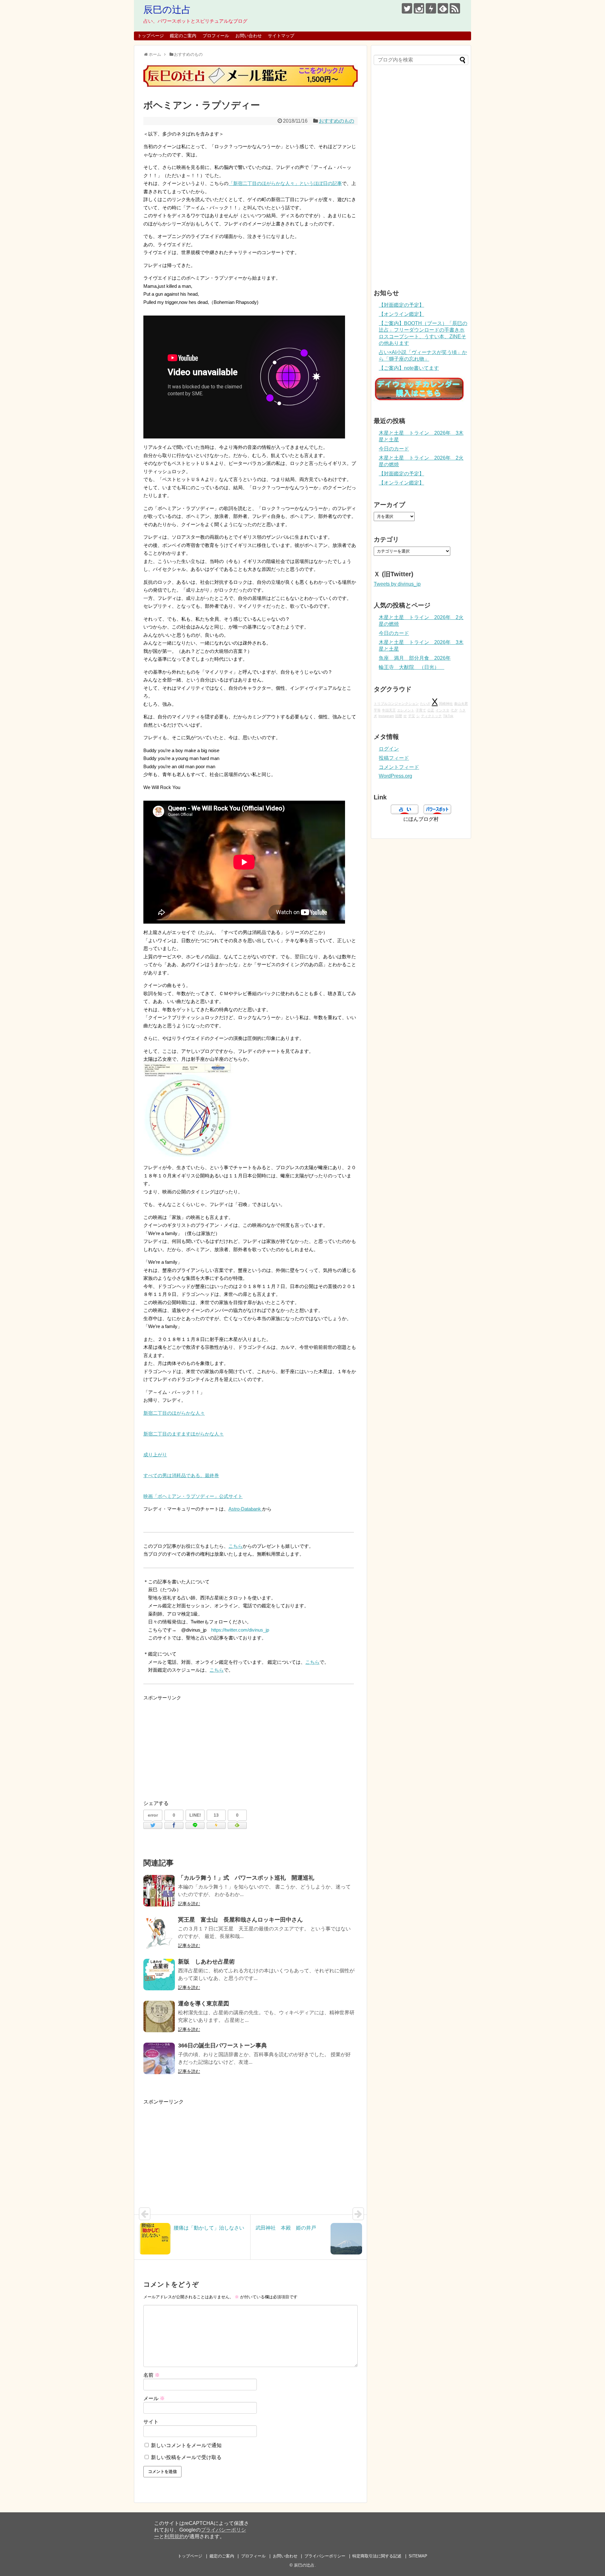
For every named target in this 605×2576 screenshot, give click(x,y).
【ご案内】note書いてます (409, 368)
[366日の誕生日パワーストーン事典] (159, 2058)
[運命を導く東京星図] (159, 2016)
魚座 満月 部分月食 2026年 (415, 658)
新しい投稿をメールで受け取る (186, 2457)
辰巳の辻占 (167, 10)
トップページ (151, 36)
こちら (236, 1546)
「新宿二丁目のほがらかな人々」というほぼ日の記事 (285, 183)
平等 (377, 710)
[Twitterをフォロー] (407, 8)
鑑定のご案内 (183, 36)
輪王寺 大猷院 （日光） (412, 667)
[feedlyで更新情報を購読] (443, 8)
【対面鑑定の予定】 (401, 305)
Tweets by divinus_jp (397, 584)
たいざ (425, 704)
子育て (421, 710)
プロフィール (216, 36)
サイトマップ (281, 36)
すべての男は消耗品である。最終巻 (181, 1475)
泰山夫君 (461, 704)
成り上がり (155, 1455)
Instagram (386, 716)
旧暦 (399, 716)
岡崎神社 (446, 704)
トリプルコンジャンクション (396, 704)
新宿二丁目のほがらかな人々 (174, 1413)
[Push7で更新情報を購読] (431, 8)
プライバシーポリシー (325, 2556)
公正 (431, 710)
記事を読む (189, 1904)
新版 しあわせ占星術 (206, 1962)
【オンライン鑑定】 (401, 314)
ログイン (389, 749)
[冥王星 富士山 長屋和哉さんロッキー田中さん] (159, 1933)
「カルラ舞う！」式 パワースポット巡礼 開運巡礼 (246, 1878)
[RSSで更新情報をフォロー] (455, 8)
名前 (152, 2375)
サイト (151, 2422)
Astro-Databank (245, 1509)
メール (154, 2398)
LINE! (195, 1815)
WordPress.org (395, 776)
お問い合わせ (249, 36)
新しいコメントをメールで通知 (186, 2445)
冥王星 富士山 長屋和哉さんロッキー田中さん (240, 1920)
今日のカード (394, 449)
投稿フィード (394, 758)
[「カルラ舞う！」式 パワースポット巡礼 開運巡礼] (159, 1891)
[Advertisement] (251, 1746)
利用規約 (174, 2536)
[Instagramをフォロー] (419, 8)
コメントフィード (399, 767)
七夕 (454, 710)
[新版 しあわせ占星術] (159, 1975)
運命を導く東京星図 (204, 2004)
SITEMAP (418, 2556)
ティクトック (431, 716)
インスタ (442, 710)
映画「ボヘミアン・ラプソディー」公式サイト (193, 1496)
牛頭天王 (389, 710)
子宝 (412, 716)
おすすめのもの (337, 121)
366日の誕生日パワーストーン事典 (222, 2045)
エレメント (406, 710)
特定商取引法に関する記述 (377, 2556)
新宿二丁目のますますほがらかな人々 (184, 1434)
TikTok (448, 716)
